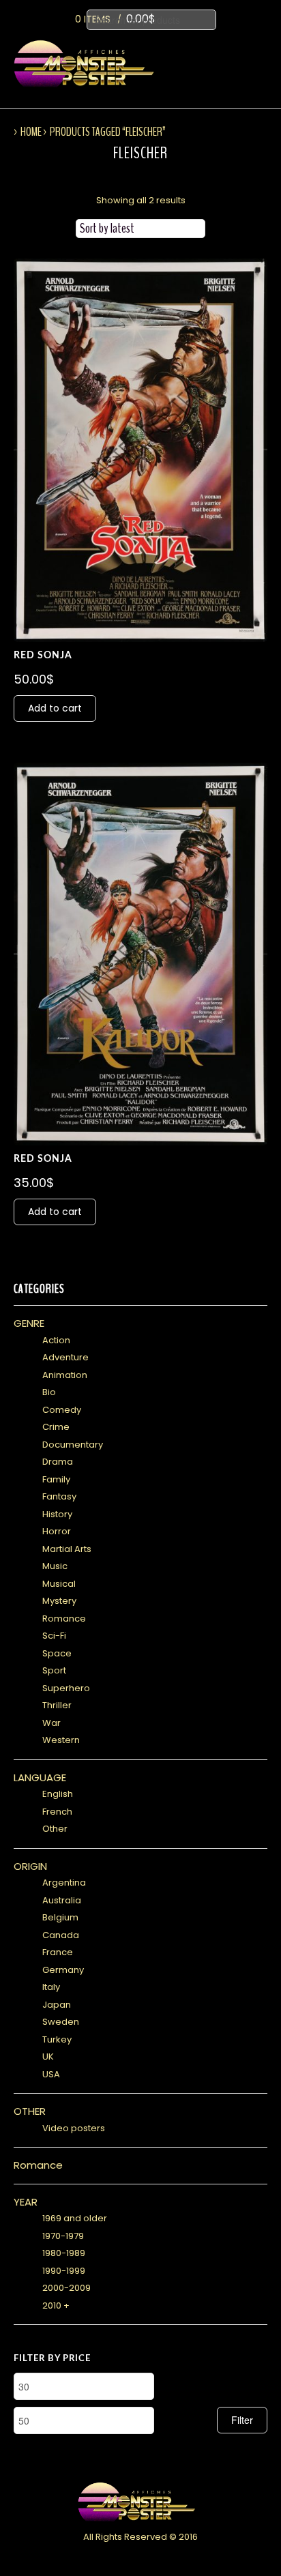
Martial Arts (67, 1549)
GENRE (29, 1323)
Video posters (74, 2128)
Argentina (64, 1883)
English (58, 1794)
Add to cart (55, 708)
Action (56, 1340)
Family (56, 1479)
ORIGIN (30, 1866)
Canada (61, 1935)
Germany (63, 1970)
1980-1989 (64, 2253)
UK (48, 2057)
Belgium (60, 1917)
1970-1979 (63, 2236)
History (57, 1514)
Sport (54, 1670)
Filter (242, 2420)
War (51, 1723)
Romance (64, 1619)
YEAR (26, 2202)
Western (61, 1740)
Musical (59, 1584)
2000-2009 (66, 2288)
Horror (57, 1531)
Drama (58, 1462)
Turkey (57, 2039)
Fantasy (59, 1496)
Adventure (65, 1357)
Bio (49, 1392)
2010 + (56, 2306)
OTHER (30, 2111)
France (58, 1952)
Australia (62, 1900)
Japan (57, 2005)
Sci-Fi (54, 1636)
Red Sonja (43, 656)
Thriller (57, 1705)
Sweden (61, 2022)
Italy (51, 1987)
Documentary (73, 1445)
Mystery (59, 1601)
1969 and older (75, 2218)
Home (31, 132)
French (57, 1812)
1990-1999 (64, 2271)
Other (55, 1829)
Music (55, 1566)
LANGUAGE (40, 1777)
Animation (65, 1375)
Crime (56, 1427)
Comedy (62, 1410)
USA (51, 2074)
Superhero (66, 1688)
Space (57, 1653)
